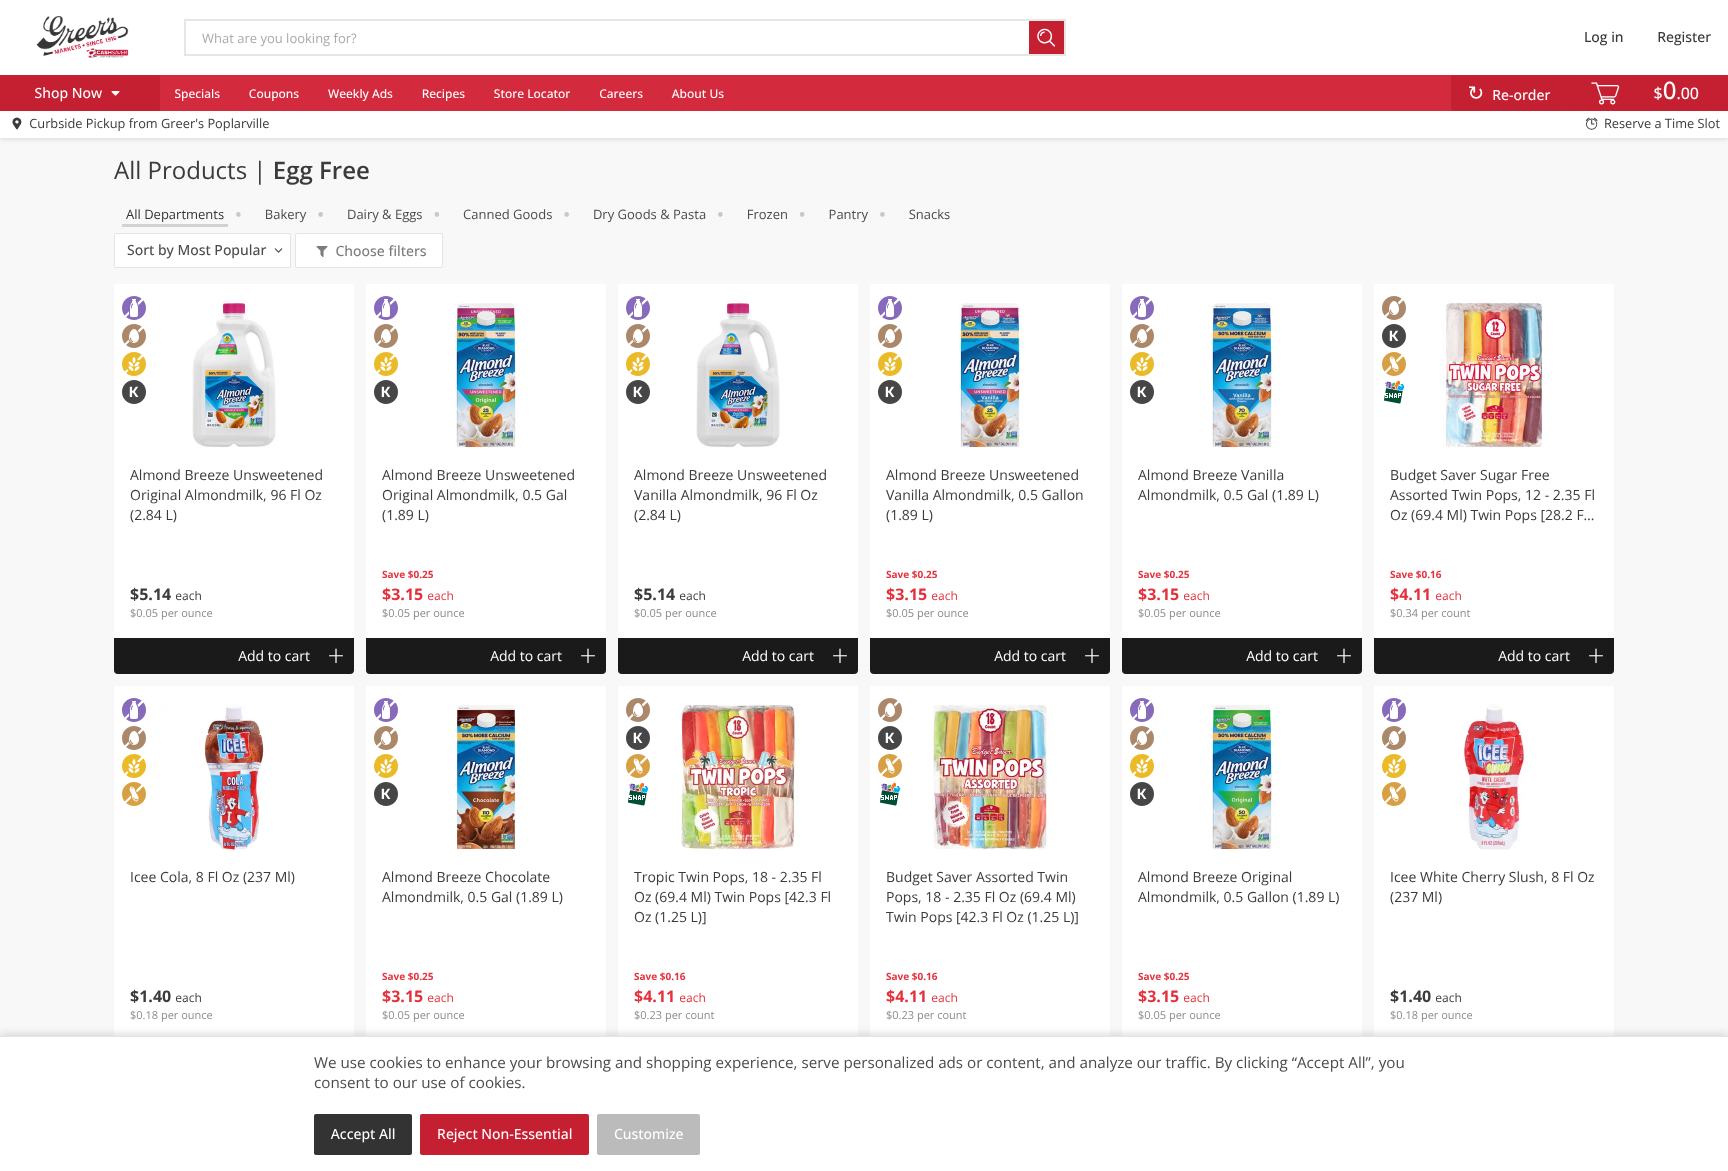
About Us (698, 93)
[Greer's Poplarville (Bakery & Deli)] (83, 37)
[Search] (1047, 37)
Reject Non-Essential (504, 1134)
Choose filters (380, 251)
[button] (234, 461)
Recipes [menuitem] (443, 93)
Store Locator (532, 93)
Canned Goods (507, 214)
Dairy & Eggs (385, 214)
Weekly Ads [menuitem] (360, 93)
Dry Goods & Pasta (649, 214)
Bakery (286, 214)
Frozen (767, 214)
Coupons (274, 93)
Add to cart (274, 656)
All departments (175, 214)
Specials (197, 93)
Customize (649, 1134)
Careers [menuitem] (621, 93)
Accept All (363, 1134)
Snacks (930, 214)
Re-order (1521, 95)
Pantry (848, 214)
